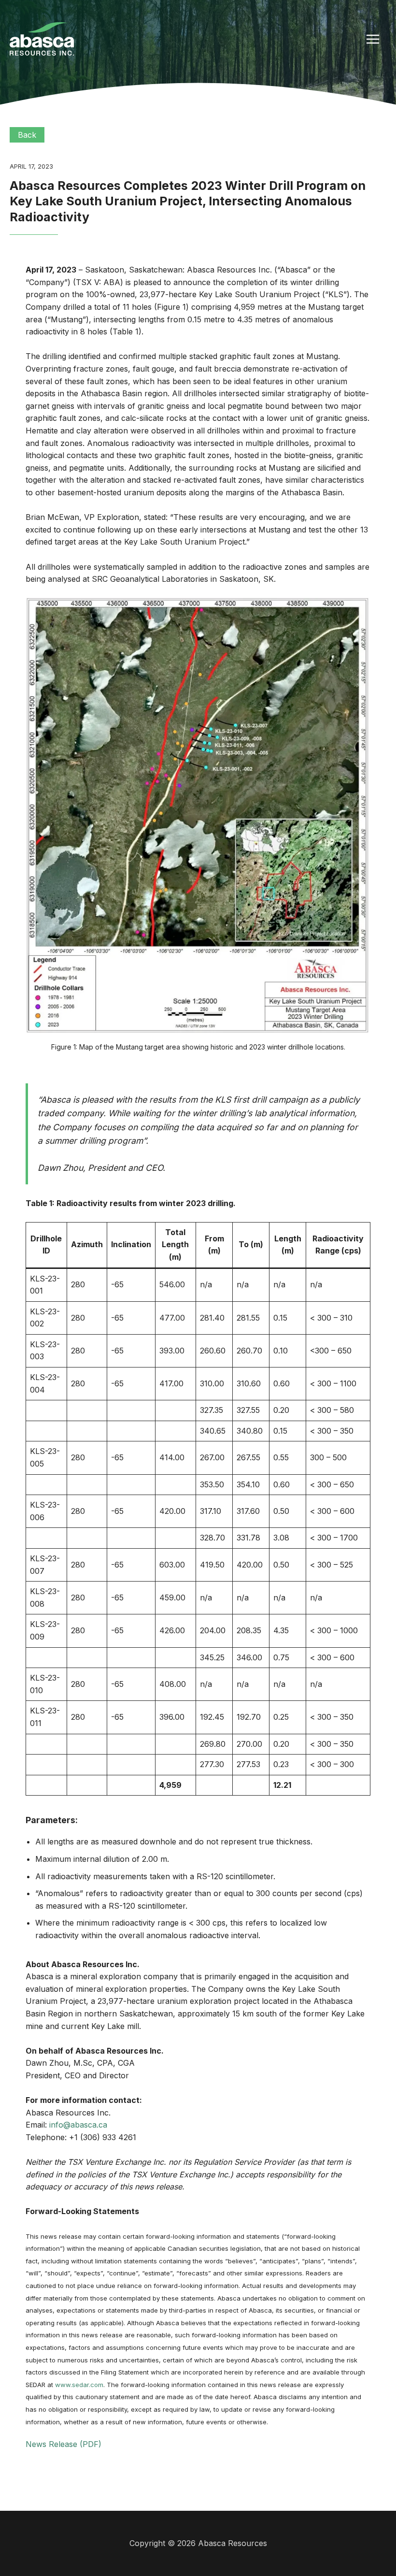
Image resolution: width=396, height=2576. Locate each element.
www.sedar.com (79, 2385)
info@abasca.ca (78, 2125)
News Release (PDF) (64, 2444)
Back (27, 135)
